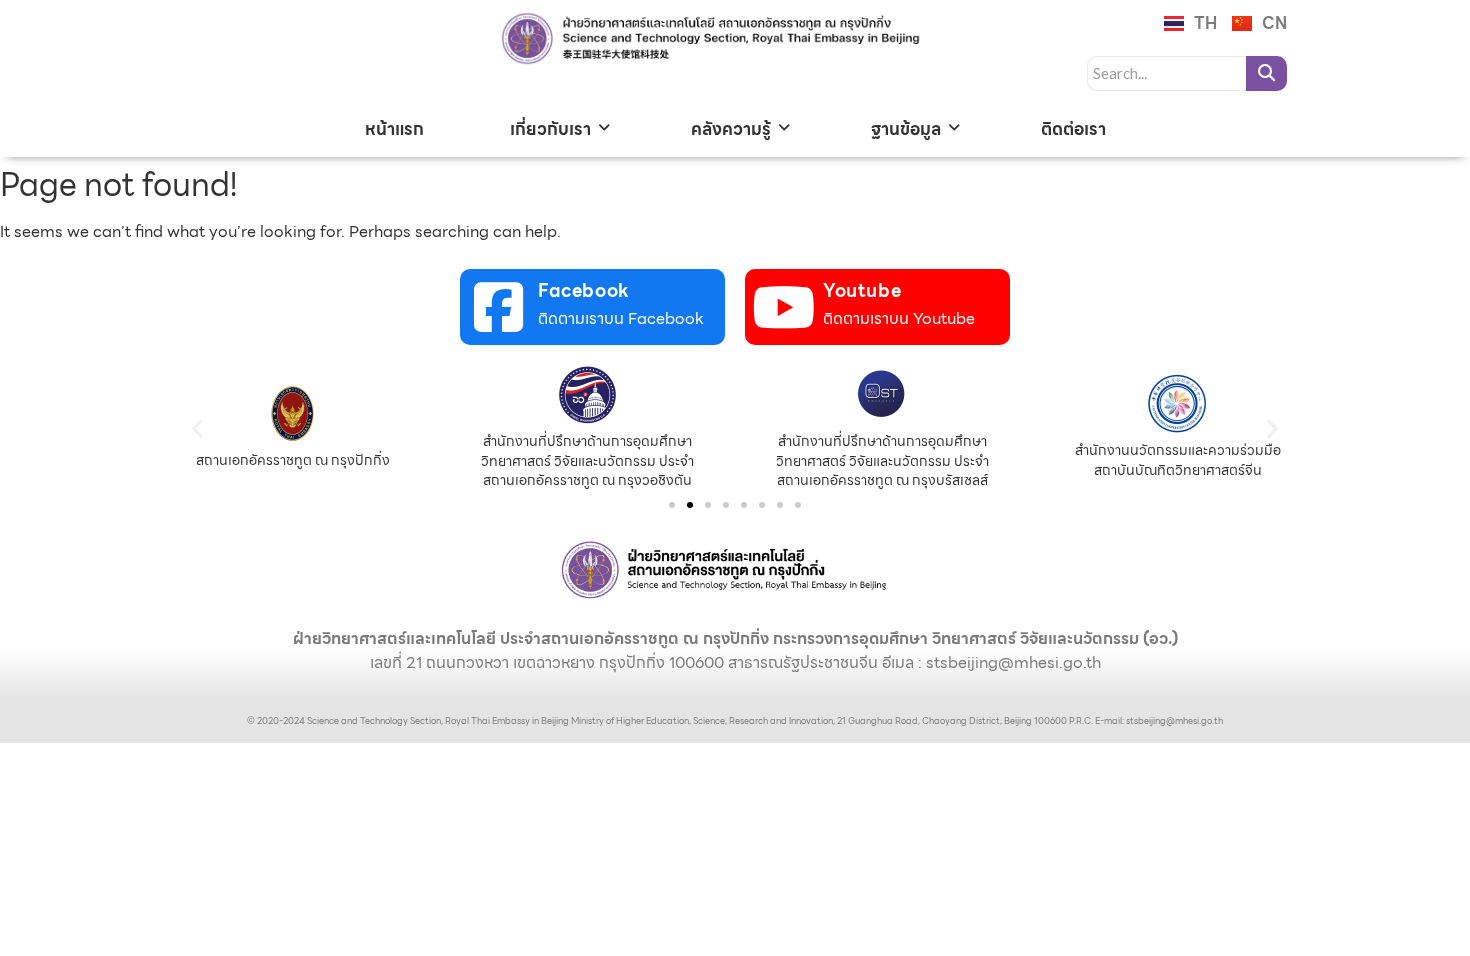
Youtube (862, 290)
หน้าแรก (394, 129)
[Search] (1266, 73)
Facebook (584, 290)
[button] (197, 427)
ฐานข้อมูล (906, 129)
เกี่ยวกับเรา (550, 129)
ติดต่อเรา (1073, 129)
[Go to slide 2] (690, 505)
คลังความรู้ (731, 129)
